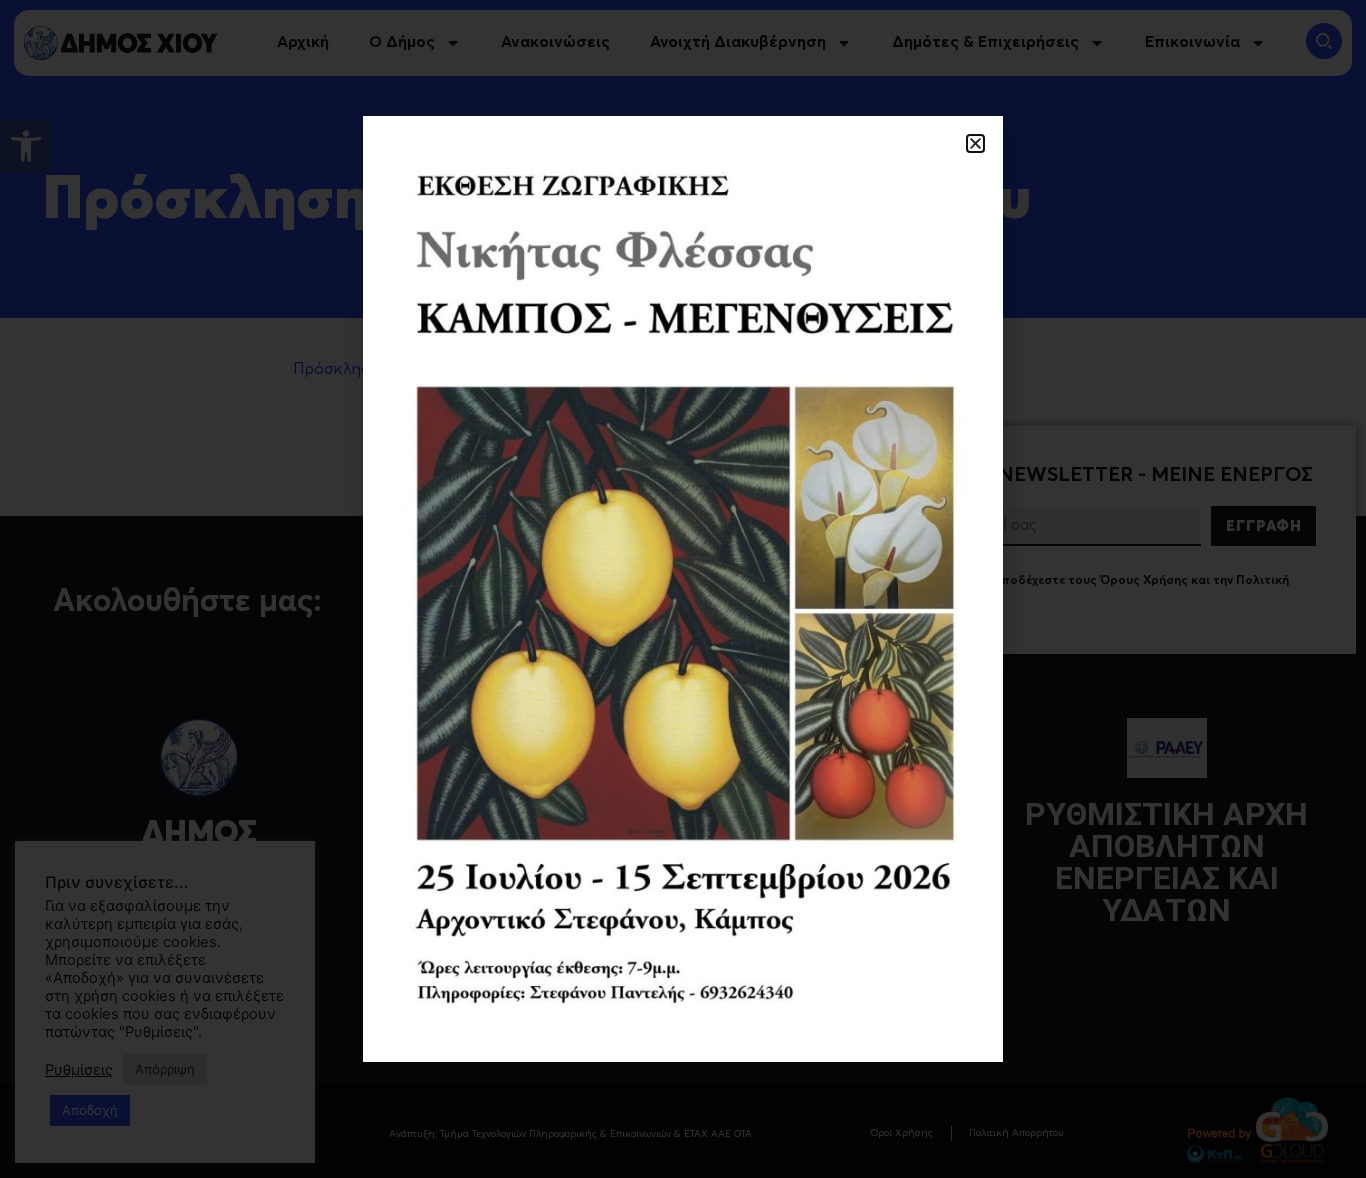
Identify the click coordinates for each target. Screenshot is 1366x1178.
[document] (683, 589)
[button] (975, 143)
